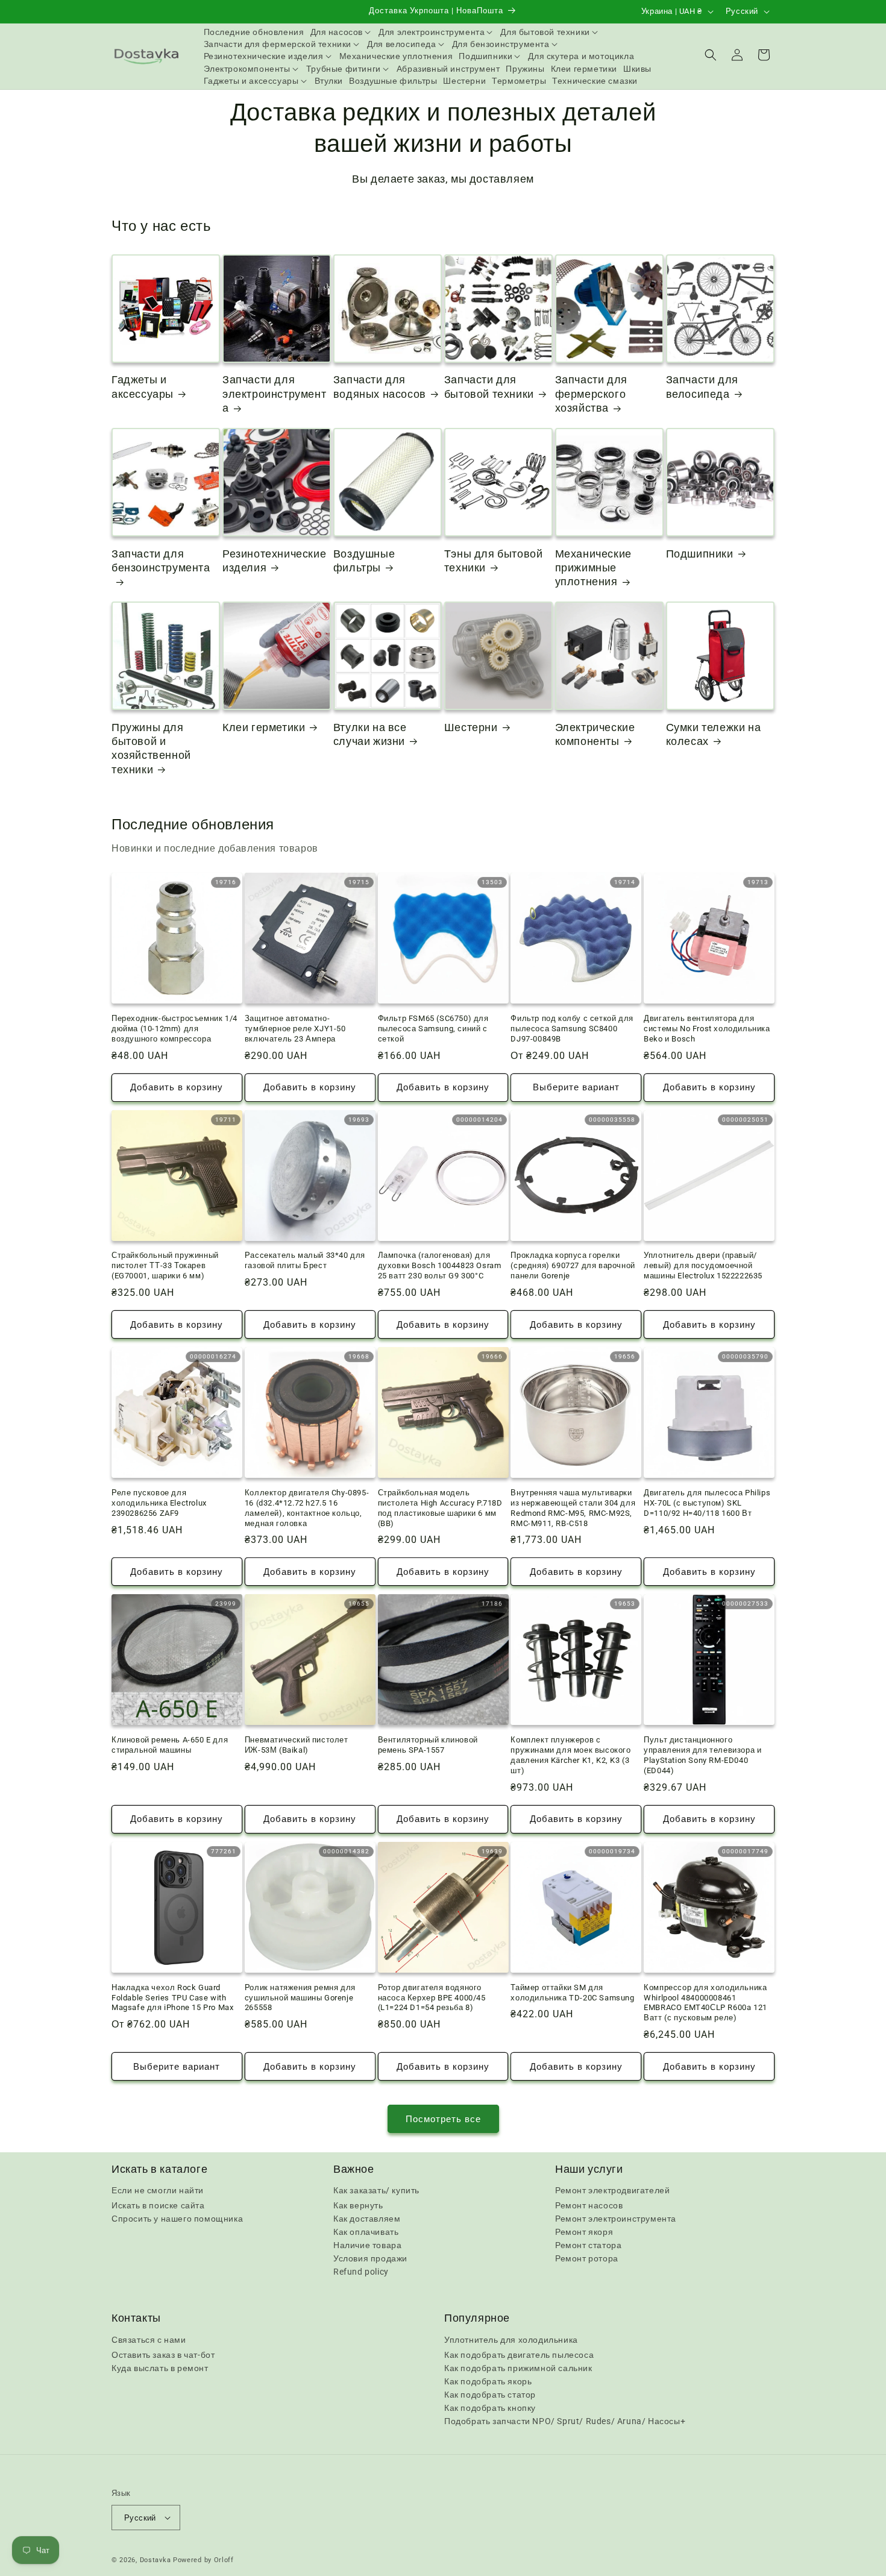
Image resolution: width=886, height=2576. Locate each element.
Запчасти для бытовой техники (489, 386)
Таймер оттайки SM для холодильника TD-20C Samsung (572, 1993)
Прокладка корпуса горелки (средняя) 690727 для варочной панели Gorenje (573, 1265)
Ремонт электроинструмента (616, 2219)
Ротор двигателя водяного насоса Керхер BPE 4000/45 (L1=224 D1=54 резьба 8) (432, 1998)
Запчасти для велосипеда (702, 386)
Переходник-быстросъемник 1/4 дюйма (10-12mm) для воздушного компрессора (174, 1029)
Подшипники (700, 554)
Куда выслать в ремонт (160, 2368)
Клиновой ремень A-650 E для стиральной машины (170, 1745)
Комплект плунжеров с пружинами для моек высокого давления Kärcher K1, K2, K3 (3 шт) (570, 1755)
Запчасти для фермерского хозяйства (591, 394)
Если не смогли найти (158, 2190)
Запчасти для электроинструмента (274, 394)
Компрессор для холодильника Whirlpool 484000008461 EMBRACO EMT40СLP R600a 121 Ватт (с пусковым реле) (705, 2003)
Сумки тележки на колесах (714, 734)
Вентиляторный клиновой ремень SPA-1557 (428, 1745)
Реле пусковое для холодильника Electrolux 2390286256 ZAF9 (159, 1503)
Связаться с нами (149, 2340)
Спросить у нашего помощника (177, 2219)
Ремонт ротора (587, 2258)
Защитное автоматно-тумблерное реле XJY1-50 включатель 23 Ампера (295, 1029)
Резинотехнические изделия (274, 561)
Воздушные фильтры (364, 561)
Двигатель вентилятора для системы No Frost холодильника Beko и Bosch (707, 1029)
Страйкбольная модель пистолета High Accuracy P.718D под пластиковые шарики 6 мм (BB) (440, 1508)
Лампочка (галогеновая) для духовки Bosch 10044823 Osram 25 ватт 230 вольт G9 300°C (440, 1265)
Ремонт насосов (589, 2205)
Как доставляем (367, 2219)
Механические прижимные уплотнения (593, 568)
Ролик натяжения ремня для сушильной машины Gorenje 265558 (300, 1998)
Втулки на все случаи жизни (370, 734)
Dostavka (156, 2560)
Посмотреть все (443, 2119)
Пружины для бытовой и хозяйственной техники (151, 748)
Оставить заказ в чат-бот (163, 2355)
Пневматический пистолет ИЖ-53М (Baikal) (297, 1745)
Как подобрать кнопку (490, 2408)
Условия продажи (370, 2258)
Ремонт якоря (584, 2232)
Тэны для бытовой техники (494, 561)
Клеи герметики (264, 727)
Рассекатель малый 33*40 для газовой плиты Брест (305, 1260)
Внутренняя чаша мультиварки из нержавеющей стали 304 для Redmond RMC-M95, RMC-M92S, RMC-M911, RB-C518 (573, 1508)
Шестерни (471, 727)
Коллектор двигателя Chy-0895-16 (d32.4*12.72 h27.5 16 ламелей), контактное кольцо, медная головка (307, 1508)
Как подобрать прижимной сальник (518, 2368)
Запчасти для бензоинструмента (161, 561)
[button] (342, 32)
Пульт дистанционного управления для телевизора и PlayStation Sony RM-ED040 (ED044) (702, 1755)
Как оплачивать (366, 2232)
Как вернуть (358, 2205)
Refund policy (361, 2272)
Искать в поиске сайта (158, 2205)
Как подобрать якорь (488, 2381)
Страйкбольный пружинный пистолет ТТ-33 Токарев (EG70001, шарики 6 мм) (165, 1265)
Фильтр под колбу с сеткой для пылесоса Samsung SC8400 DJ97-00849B (572, 1029)
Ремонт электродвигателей (612, 2190)
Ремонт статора (588, 2245)
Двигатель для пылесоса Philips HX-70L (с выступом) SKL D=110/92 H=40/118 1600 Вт (707, 1503)
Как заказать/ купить (376, 2190)
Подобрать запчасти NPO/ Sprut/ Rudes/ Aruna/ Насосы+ (565, 2421)
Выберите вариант (576, 1087)
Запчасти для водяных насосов (380, 386)
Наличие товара (367, 2245)
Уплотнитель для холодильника (511, 2340)
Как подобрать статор (490, 2395)
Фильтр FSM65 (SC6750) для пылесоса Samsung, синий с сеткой (433, 1029)
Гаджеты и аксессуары (143, 386)
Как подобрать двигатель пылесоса (519, 2355)
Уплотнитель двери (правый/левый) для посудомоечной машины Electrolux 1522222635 (703, 1265)
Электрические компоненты (595, 734)
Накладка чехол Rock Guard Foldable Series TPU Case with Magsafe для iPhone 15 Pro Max (172, 1998)
